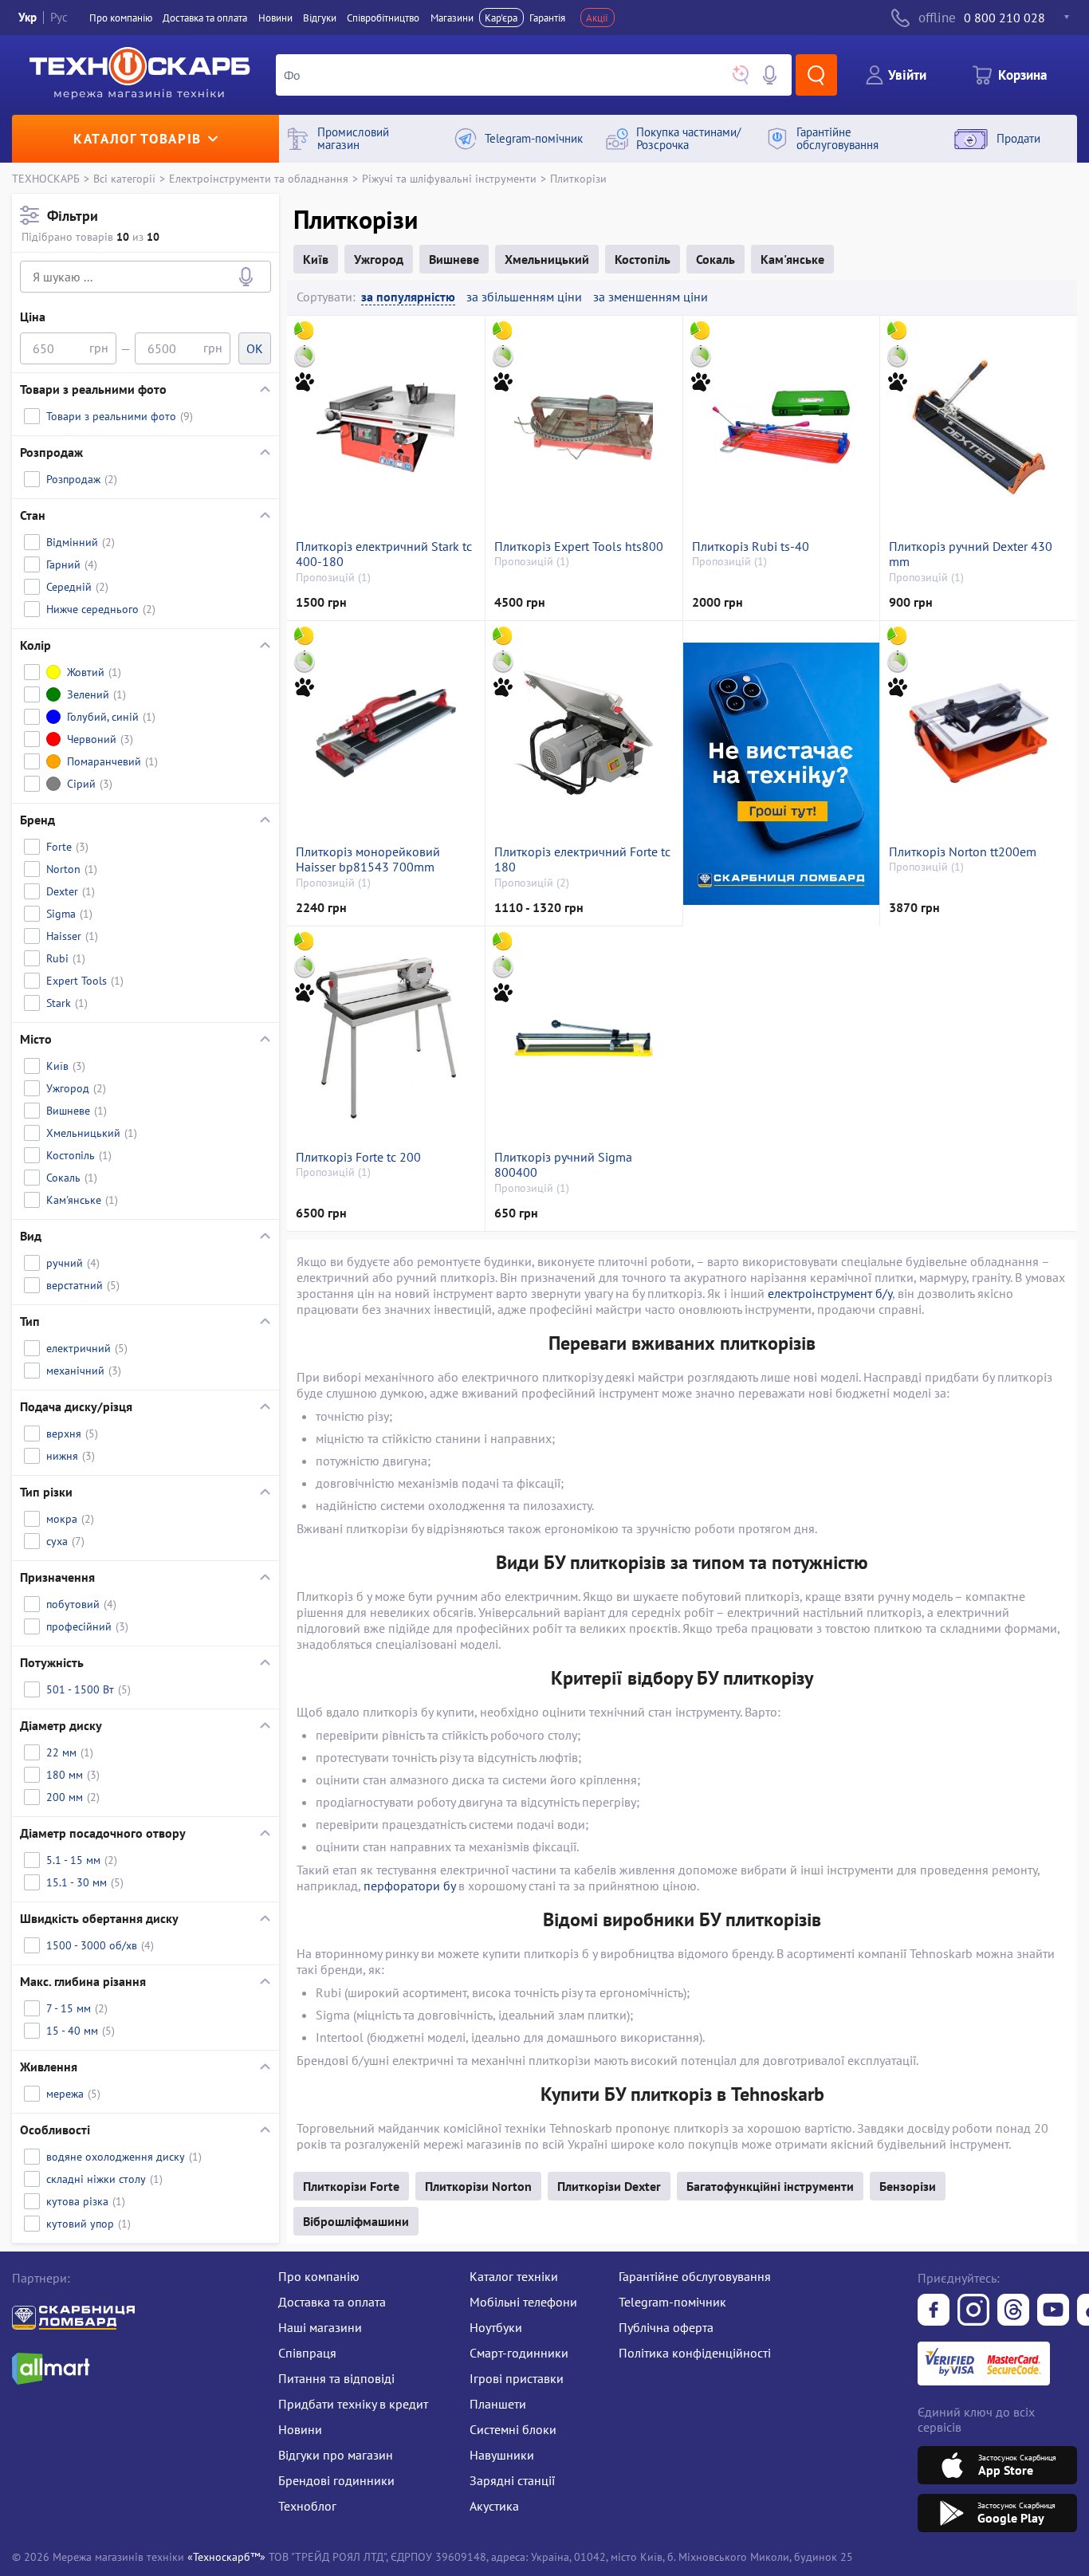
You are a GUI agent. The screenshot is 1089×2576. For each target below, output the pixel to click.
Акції (597, 18)
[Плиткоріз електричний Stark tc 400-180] (385, 427)
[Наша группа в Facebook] (934, 2311)
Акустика (494, 2506)
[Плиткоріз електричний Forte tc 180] (584, 733)
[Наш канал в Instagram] (973, 2311)
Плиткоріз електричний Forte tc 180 (582, 859)
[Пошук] (816, 75)
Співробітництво (383, 18)
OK (255, 348)
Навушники (502, 2455)
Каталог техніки (514, 2276)
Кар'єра (501, 18)
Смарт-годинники (519, 2353)
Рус (59, 17)
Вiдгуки (320, 18)
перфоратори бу (409, 1886)
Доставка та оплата (205, 18)
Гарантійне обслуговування (695, 2276)
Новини (275, 18)
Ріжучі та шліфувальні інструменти (449, 178)
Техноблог (307, 2506)
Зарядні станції (512, 2480)
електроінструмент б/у (830, 1293)
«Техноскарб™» (226, 2556)
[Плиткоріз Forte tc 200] (385, 1038)
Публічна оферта (666, 2327)
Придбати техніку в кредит (353, 2404)
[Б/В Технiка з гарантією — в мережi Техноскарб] (1053, 2311)
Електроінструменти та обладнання (259, 178)
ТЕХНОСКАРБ (46, 178)
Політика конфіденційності (695, 2353)
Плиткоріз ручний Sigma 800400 (563, 1165)
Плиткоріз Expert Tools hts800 (579, 547)
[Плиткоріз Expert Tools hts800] (584, 427)
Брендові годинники (336, 2480)
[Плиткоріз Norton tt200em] (978, 733)
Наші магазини (320, 2327)
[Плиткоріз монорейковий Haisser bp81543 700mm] (385, 733)
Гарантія (547, 18)
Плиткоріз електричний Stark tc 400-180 (384, 554)
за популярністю (408, 297)
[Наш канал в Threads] (1013, 2311)
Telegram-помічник (672, 2302)
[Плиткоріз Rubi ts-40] (781, 427)
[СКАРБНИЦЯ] (781, 773)
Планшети (498, 2404)
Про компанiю (121, 18)
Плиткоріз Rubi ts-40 (751, 547)
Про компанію (319, 2276)
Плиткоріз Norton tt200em (963, 852)
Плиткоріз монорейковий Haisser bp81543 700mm (368, 859)
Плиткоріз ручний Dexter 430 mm (971, 554)
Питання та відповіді (336, 2378)
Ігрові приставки (517, 2378)
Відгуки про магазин (336, 2455)
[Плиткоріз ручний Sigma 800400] (584, 1038)
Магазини (452, 18)
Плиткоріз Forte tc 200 (358, 1157)
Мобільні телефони (523, 2302)
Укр (28, 17)
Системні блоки (513, 2429)
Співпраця (307, 2353)
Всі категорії (124, 178)
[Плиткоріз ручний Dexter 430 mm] (978, 427)
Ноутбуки (496, 2327)
